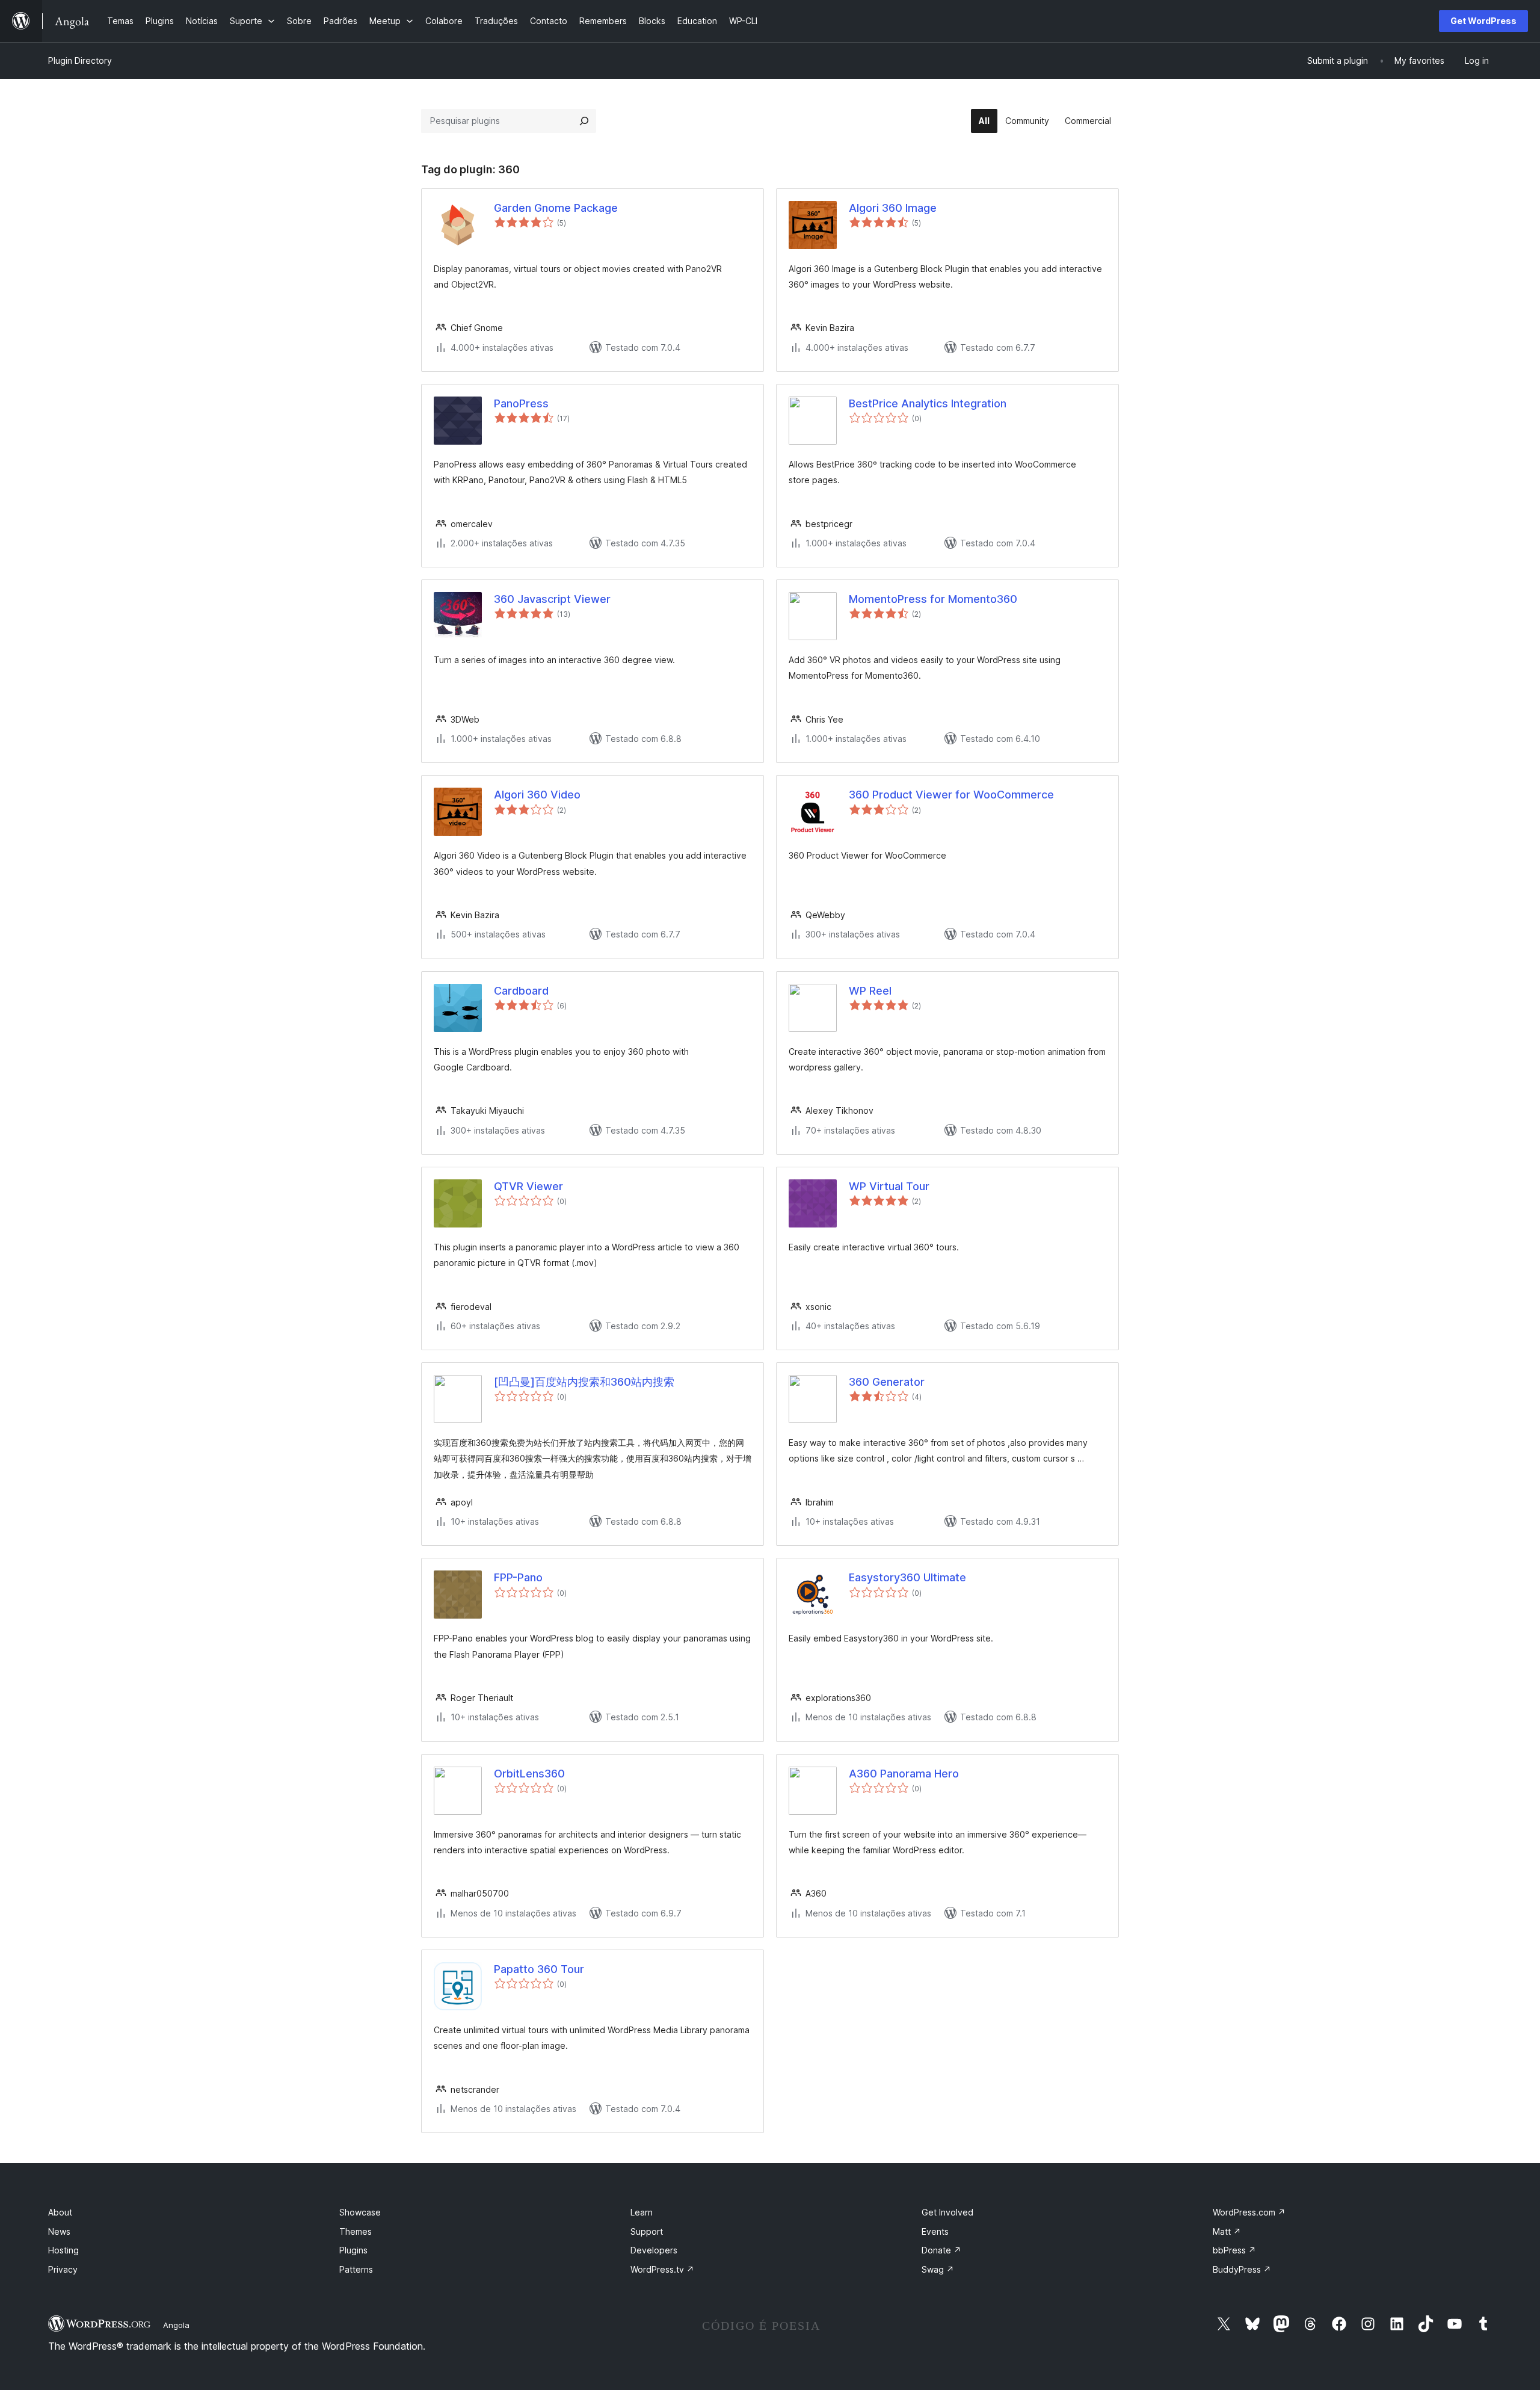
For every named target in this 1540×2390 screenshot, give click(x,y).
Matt (1227, 2231)
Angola (176, 2325)
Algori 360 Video (537, 795)
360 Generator (887, 1382)
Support (647, 2231)
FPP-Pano (518, 1577)
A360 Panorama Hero (904, 1774)
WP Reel (870, 991)
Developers (654, 2250)
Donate (941, 2250)
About (60, 2212)
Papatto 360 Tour (539, 1969)
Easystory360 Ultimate (907, 1577)
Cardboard (521, 991)
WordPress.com (1249, 2212)
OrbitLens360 (529, 1774)
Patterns (356, 2269)
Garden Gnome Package (556, 208)
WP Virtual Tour (889, 1186)
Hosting (63, 2250)
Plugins (353, 2250)
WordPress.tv (662, 2269)
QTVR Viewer (528, 1186)
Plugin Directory (80, 60)
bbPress (1234, 2250)
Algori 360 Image (893, 208)
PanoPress (521, 403)
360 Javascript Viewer (552, 599)
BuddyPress (1242, 2269)
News (59, 2231)
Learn (642, 2212)
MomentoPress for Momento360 (933, 599)
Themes (356, 2231)
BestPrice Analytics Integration (928, 403)
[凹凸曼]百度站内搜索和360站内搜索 (584, 1382)
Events (935, 2231)
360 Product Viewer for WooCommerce (951, 795)
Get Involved (947, 2212)
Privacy (63, 2269)
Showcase (360, 2212)
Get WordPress (1483, 21)
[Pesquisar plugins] (584, 121)
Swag (938, 2269)
